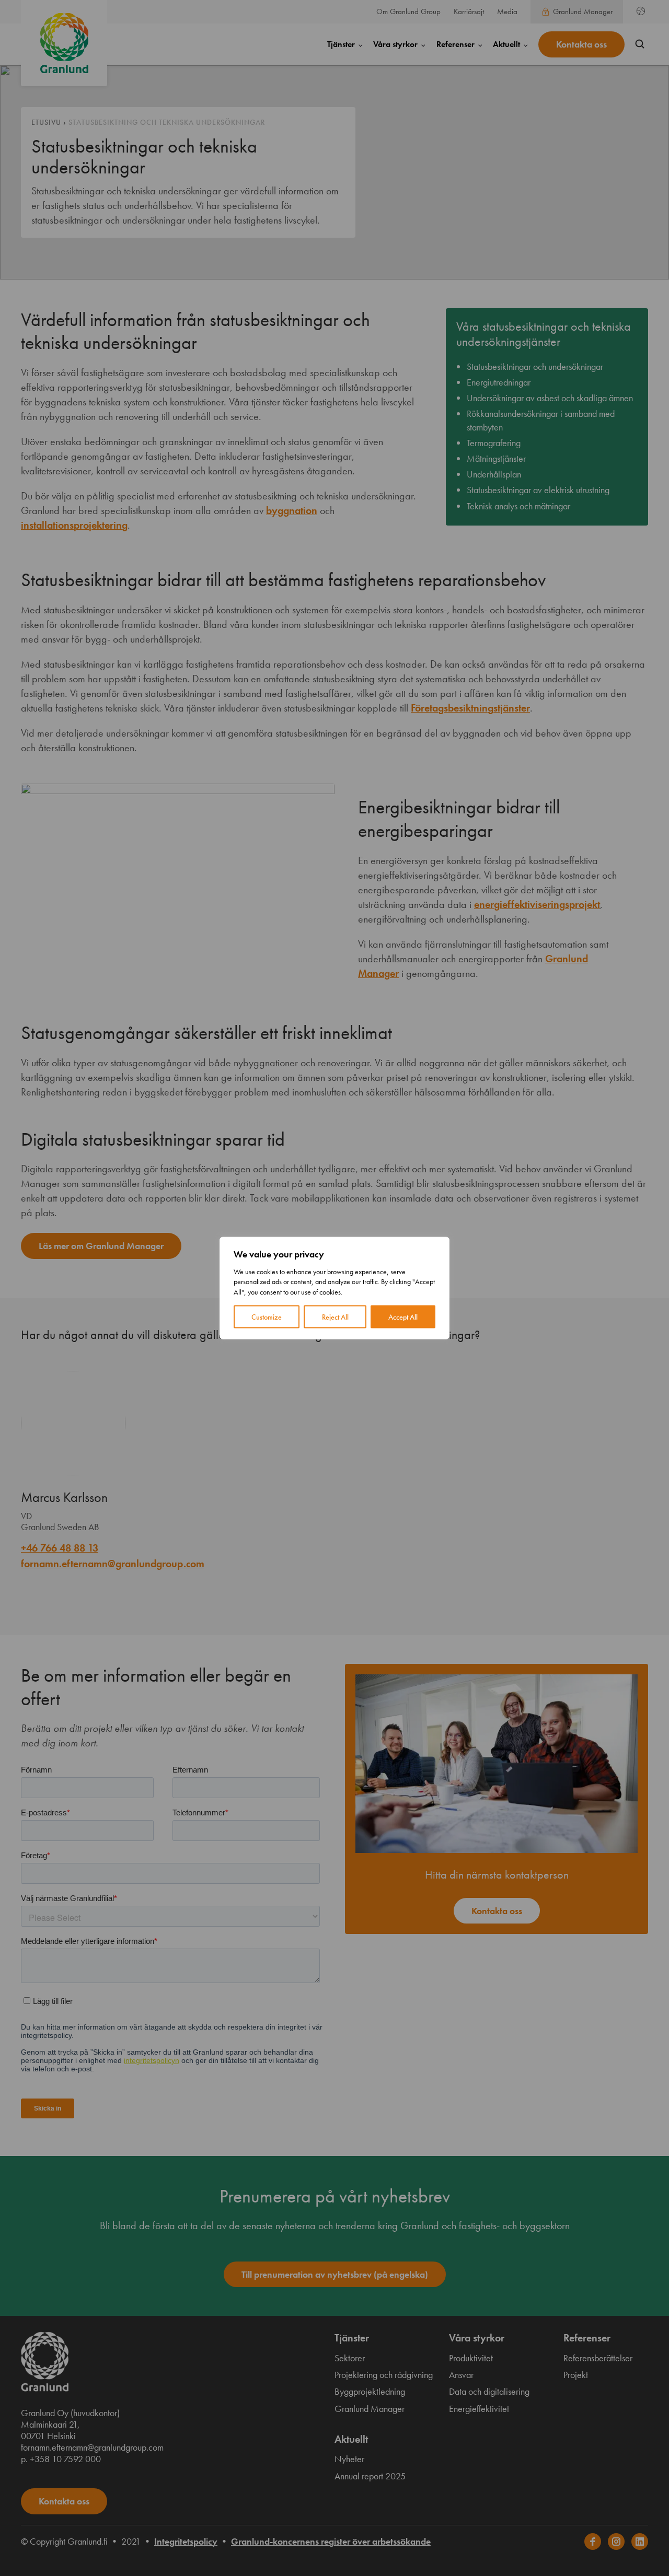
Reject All (335, 1317)
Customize (267, 1317)
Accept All (403, 1317)
